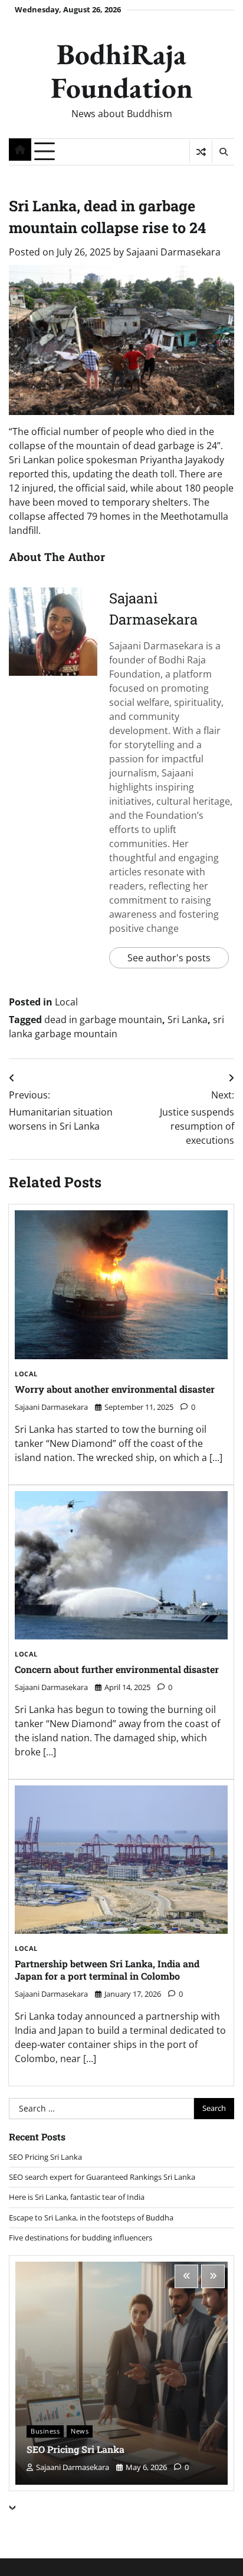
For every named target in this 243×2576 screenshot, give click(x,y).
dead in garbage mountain (103, 1020)
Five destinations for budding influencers (81, 2238)
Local (66, 1002)
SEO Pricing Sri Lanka (45, 2157)
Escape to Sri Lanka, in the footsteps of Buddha (91, 2218)
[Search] (223, 152)
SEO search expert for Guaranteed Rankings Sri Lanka (102, 2177)
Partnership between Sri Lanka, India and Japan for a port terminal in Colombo (107, 1970)
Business (45, 2431)
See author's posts (169, 958)
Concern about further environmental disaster (117, 1669)
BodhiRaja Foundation (122, 70)
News (80, 2431)
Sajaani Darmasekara (173, 252)
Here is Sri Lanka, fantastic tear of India (77, 2197)
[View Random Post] (201, 152)
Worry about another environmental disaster (115, 1389)
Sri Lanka (188, 1020)
